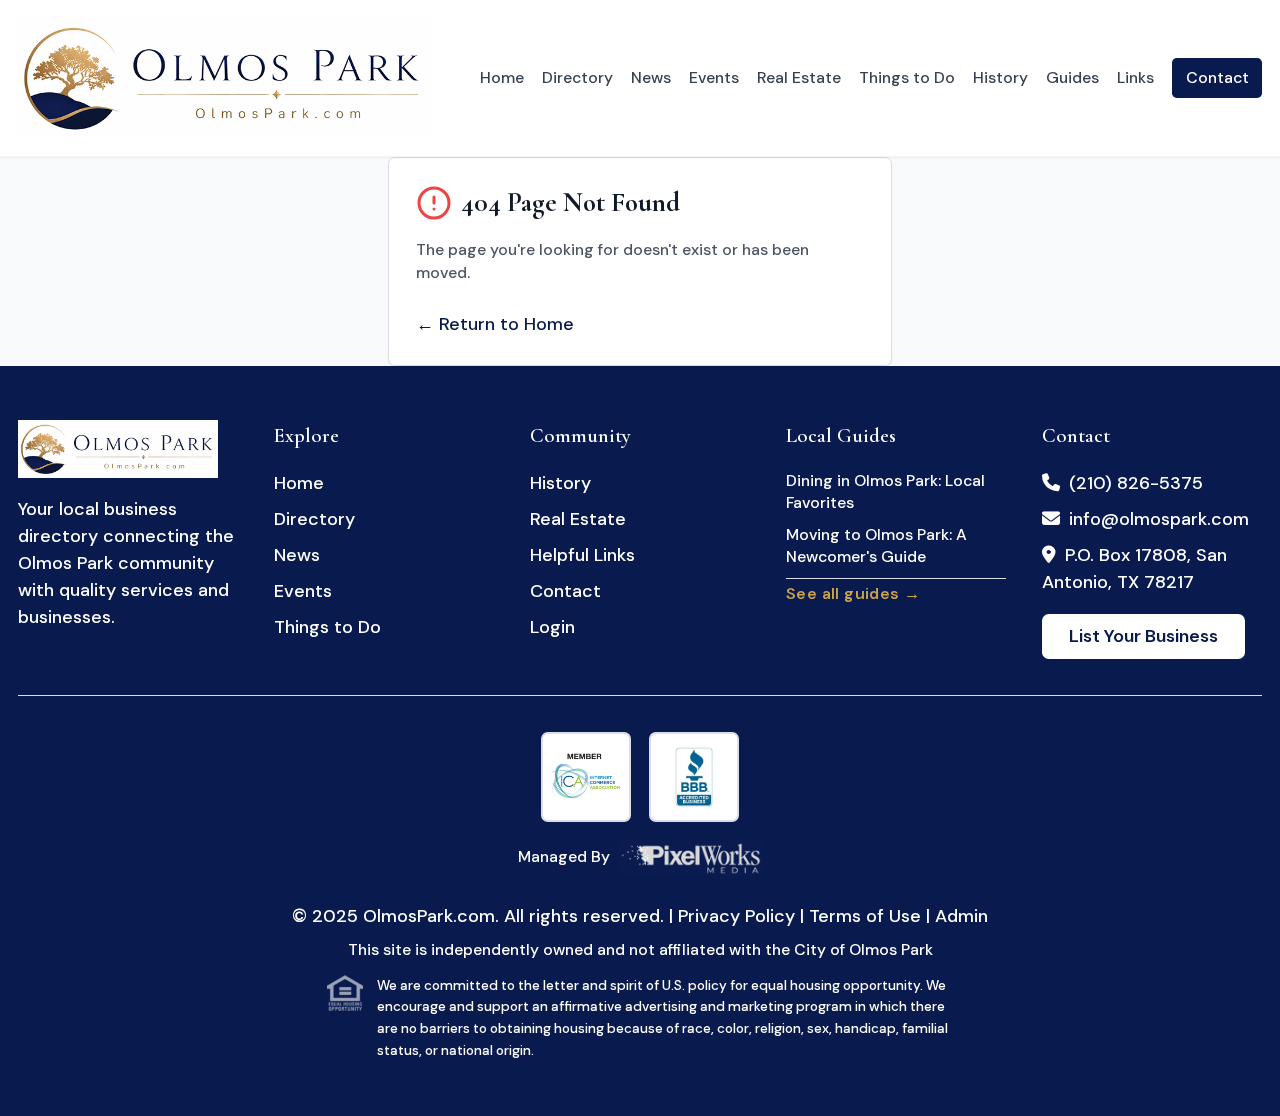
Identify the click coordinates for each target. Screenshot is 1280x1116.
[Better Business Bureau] (694, 777)
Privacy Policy (736, 916)
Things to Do (907, 77)
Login (552, 627)
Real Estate (799, 77)
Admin (961, 916)
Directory (577, 77)
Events (714, 77)
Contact (1217, 77)
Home (502, 77)
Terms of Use (865, 916)
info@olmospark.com (1159, 519)
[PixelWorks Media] (691, 858)
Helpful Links (582, 555)
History (1000, 77)
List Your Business (1143, 636)
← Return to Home (495, 324)
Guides (1072, 77)
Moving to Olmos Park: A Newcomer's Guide (876, 546)
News (651, 77)
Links (1135, 77)
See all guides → (853, 593)
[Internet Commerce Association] (586, 777)
